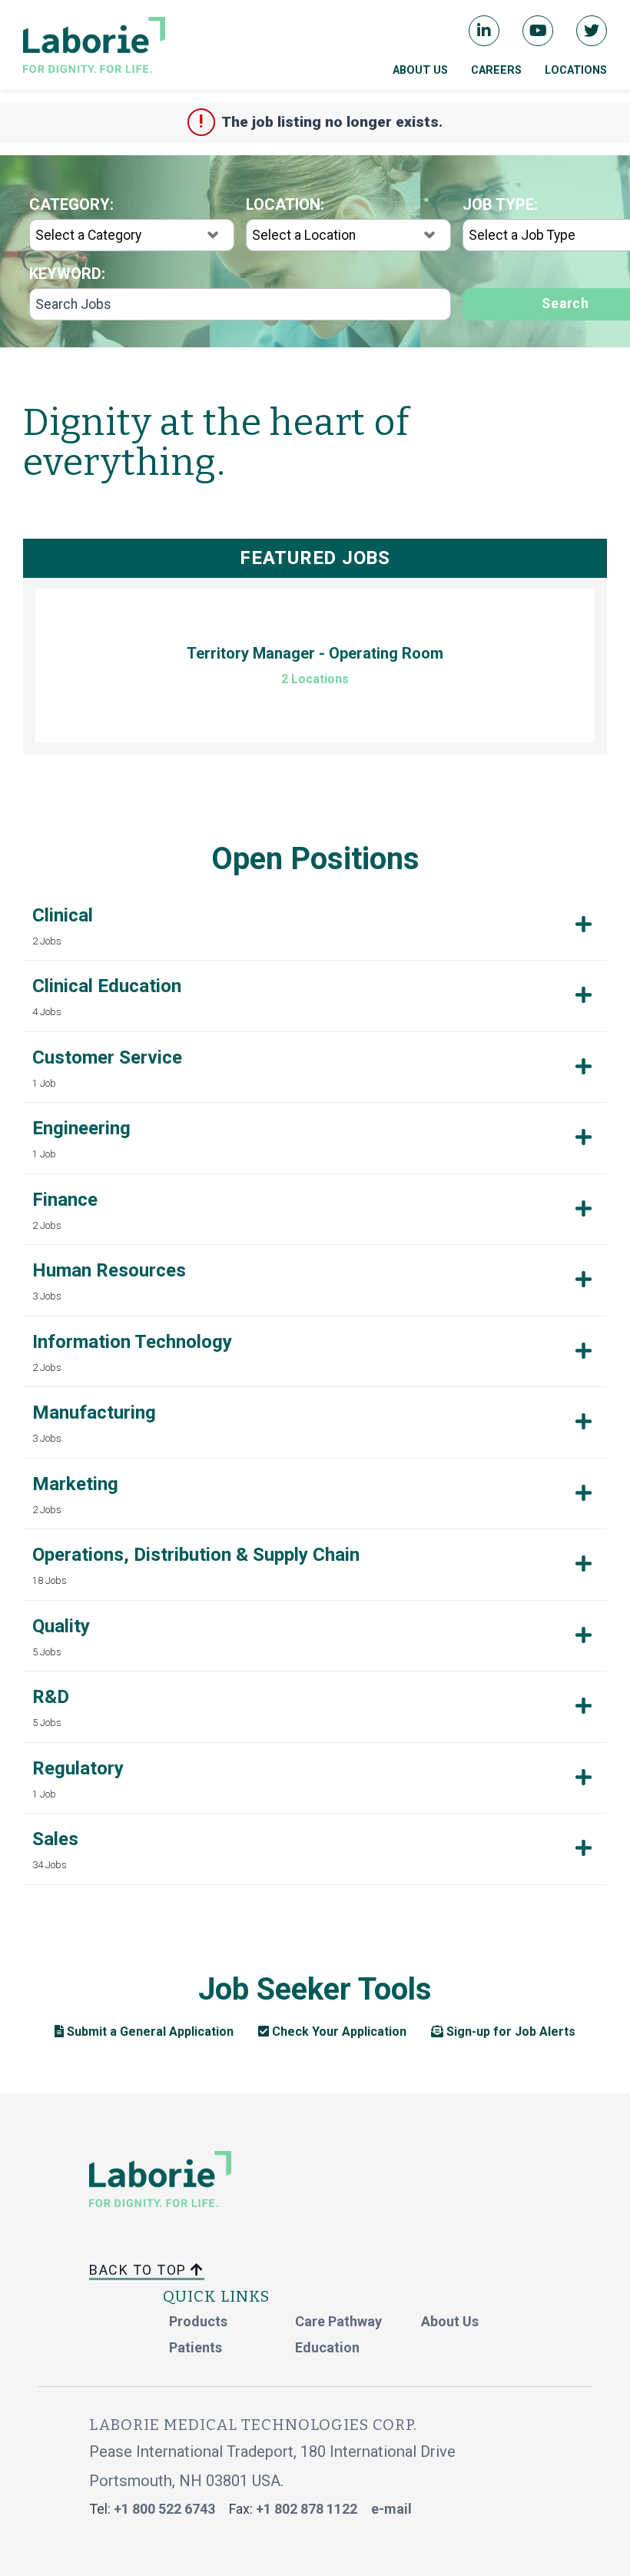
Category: (71, 204)
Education (327, 2347)
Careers (496, 70)
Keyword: (67, 274)
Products (198, 2321)
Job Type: (500, 204)
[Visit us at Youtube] (538, 31)
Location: (285, 204)
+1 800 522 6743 (164, 2509)
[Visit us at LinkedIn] (484, 31)
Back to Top (140, 2270)
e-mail (391, 2509)
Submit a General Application (149, 2032)
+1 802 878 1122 (307, 2509)
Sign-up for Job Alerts (509, 2032)
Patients (196, 2347)
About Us (420, 70)
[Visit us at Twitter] (592, 31)
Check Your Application (338, 2032)
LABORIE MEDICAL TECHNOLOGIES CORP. (253, 2425)
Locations (576, 70)
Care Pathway (338, 2321)
